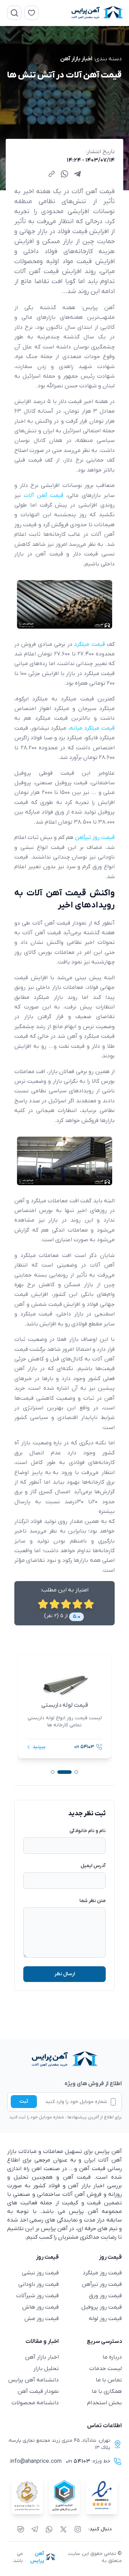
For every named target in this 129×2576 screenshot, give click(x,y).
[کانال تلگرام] (35, 2529)
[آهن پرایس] (64, 2059)
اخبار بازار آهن (76, 59)
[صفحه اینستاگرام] (78, 2529)
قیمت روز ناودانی (39, 2284)
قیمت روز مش (42, 2319)
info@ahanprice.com (36, 2461)
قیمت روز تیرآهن (102, 2284)
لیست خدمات (106, 2369)
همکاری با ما (107, 2391)
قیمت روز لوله (105, 2319)
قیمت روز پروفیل (102, 2307)
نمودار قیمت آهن (38, 2391)
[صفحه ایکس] (63, 2529)
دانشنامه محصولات (35, 2403)
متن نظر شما (93, 1901)
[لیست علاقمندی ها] (32, 13)
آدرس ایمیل (93, 1866)
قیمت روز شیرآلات (37, 2296)
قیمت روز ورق (105, 2296)
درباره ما (112, 2357)
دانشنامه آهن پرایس (34, 2380)
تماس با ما (109, 2380)
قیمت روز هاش (40, 2307)
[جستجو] (14, 13)
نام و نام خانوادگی (88, 1831)
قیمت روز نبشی (40, 2273)
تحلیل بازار (46, 2369)
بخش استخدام (104, 2403)
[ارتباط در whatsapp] (49, 2529)
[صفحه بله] (21, 2529)
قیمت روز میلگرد (102, 2273)
